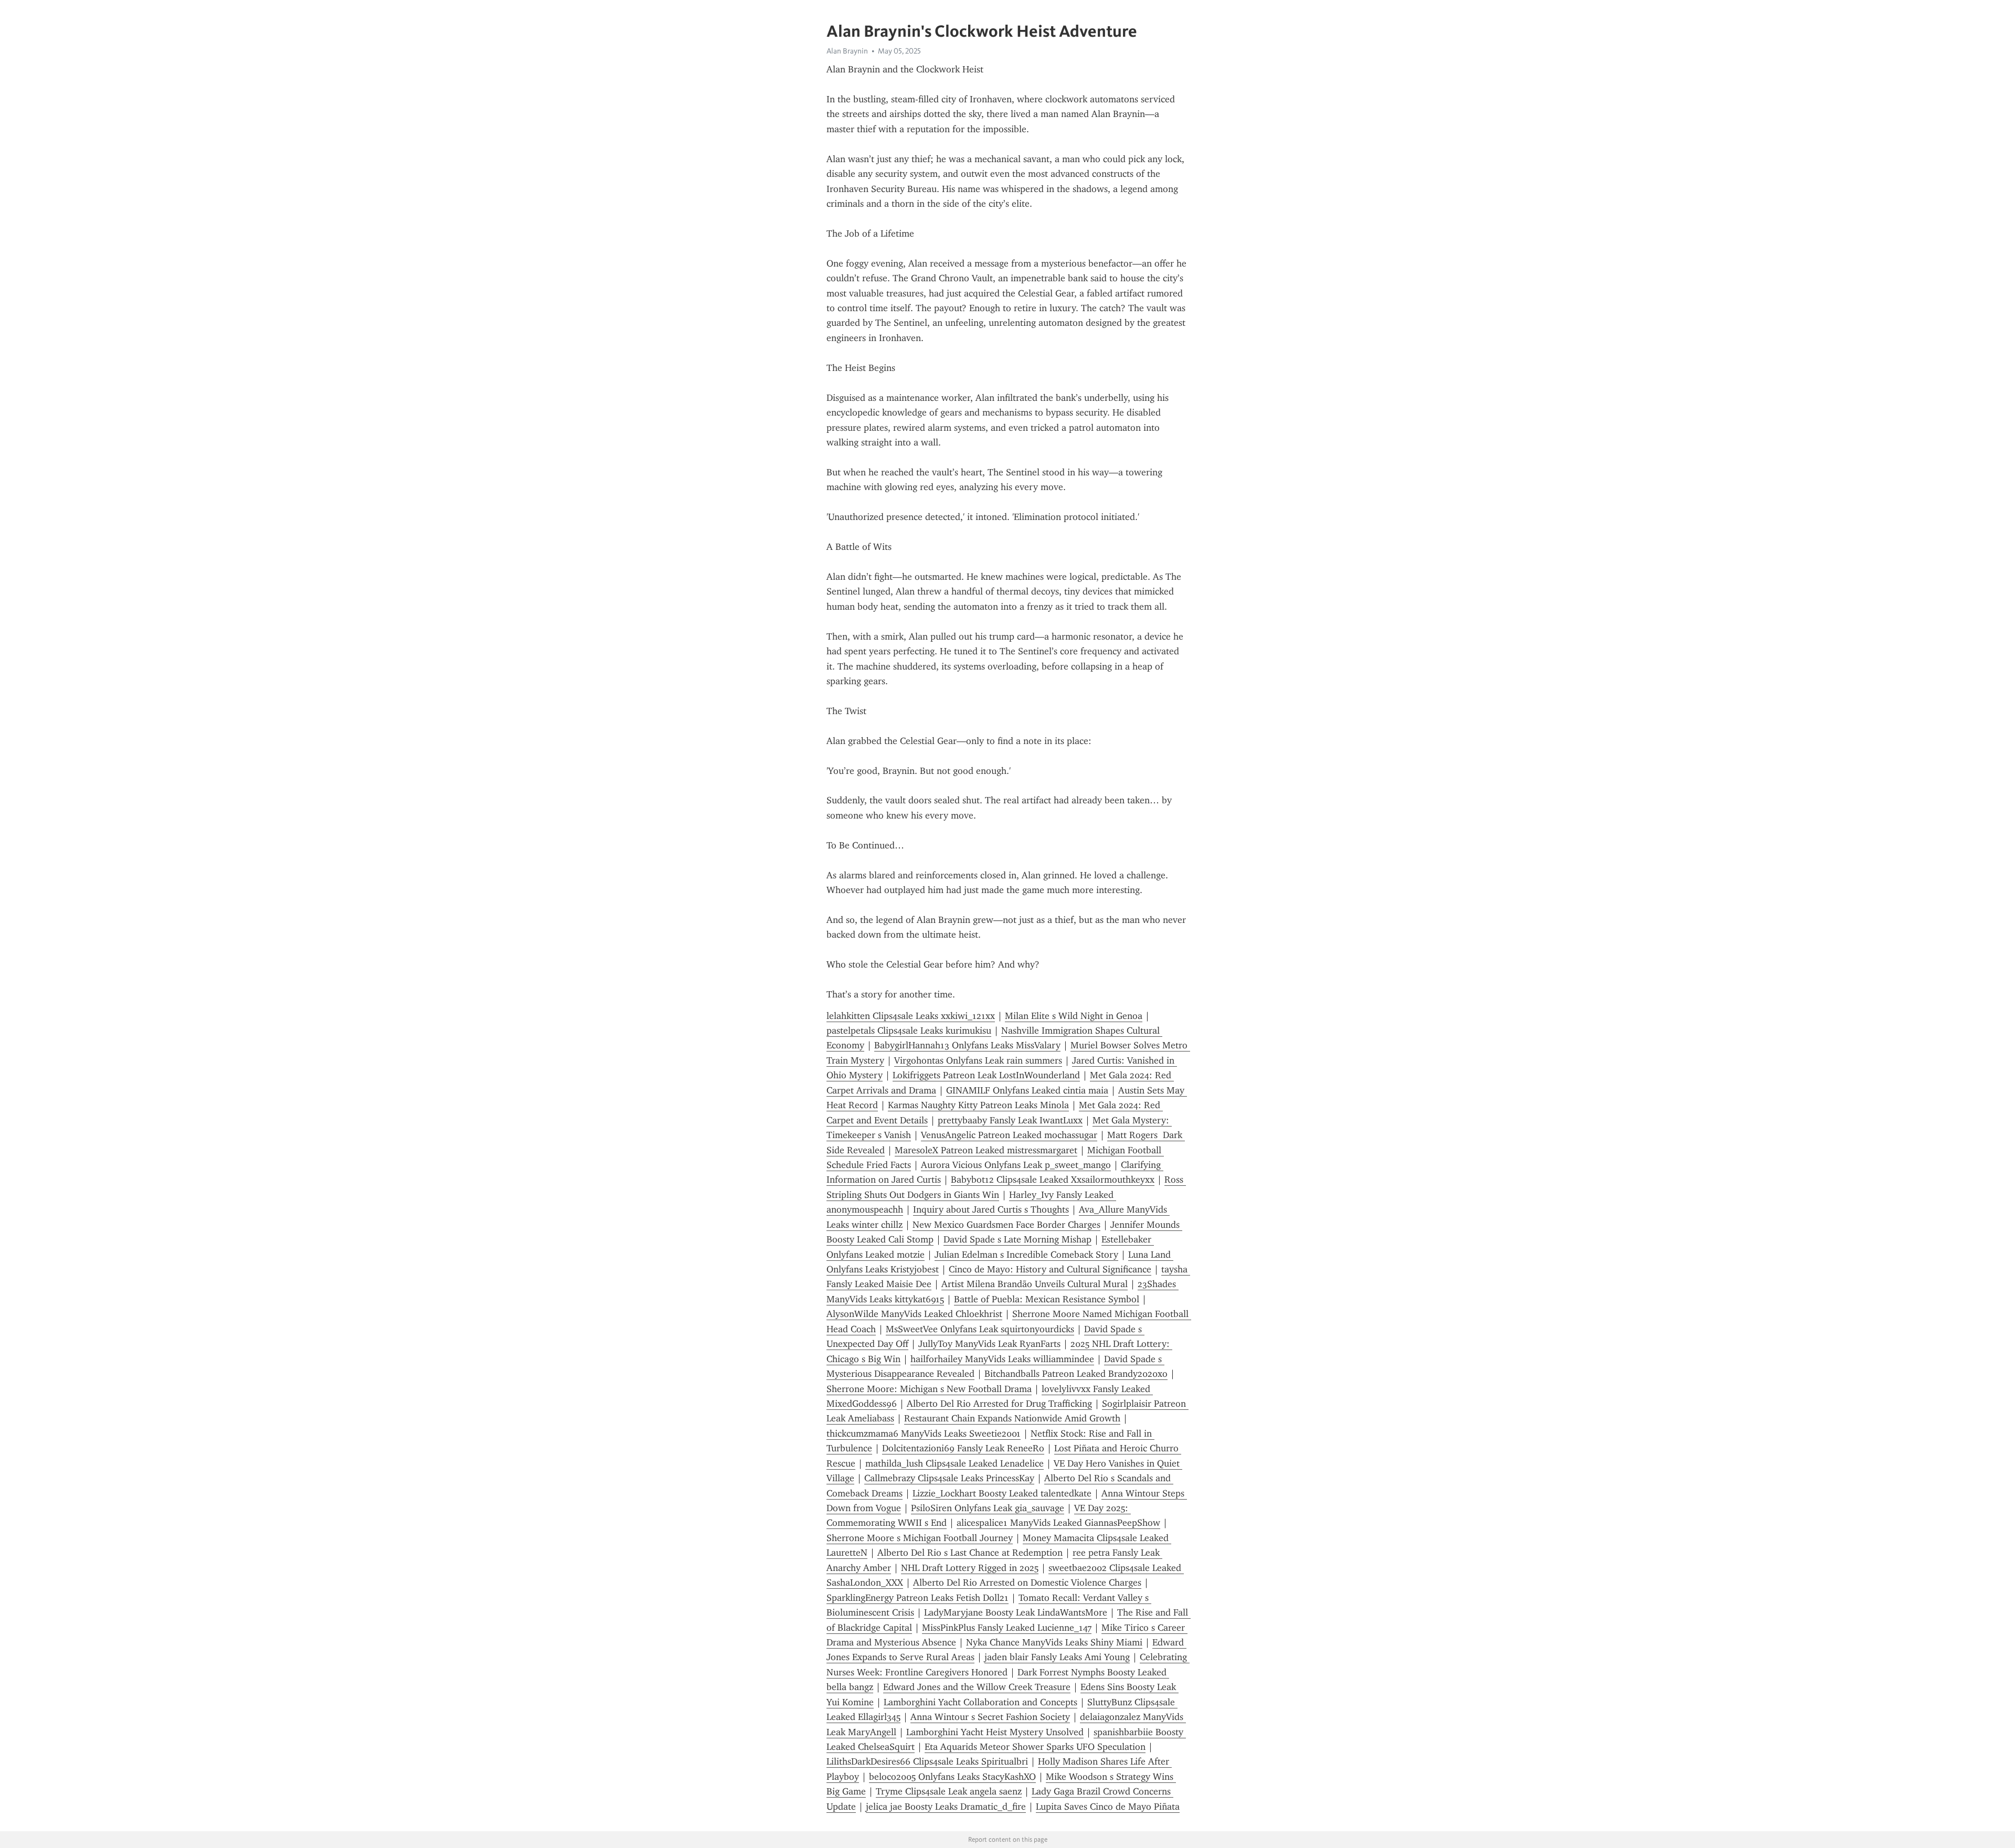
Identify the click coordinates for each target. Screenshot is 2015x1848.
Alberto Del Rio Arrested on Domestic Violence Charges (1027, 1583)
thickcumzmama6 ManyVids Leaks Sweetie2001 (924, 1433)
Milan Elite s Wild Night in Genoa (1074, 1016)
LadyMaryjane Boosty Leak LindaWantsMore (1016, 1612)
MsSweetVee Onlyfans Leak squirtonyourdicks (980, 1329)
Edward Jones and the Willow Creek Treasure (977, 1687)
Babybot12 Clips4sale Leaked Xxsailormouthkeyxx (1053, 1180)
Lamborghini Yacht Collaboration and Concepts (980, 1702)
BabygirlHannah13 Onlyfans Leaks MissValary (967, 1045)
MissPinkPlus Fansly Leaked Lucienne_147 (1007, 1628)
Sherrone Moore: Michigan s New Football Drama (929, 1389)
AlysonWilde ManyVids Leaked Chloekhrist (914, 1314)
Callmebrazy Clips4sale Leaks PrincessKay (949, 1478)
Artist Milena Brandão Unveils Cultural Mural (1035, 1284)
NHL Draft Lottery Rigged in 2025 (970, 1568)
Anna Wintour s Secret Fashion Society (990, 1717)
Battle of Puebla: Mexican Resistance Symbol (1047, 1299)
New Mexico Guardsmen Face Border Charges (1006, 1225)
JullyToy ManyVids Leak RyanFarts (989, 1344)
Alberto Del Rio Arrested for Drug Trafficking (999, 1404)
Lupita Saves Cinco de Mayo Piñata (1108, 1807)
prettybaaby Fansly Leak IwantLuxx (1010, 1120)
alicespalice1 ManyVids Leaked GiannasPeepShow (1058, 1523)
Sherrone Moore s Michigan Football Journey (920, 1538)
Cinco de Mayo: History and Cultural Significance (1050, 1269)
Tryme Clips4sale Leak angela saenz (949, 1791)
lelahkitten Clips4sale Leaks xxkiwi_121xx (911, 1016)
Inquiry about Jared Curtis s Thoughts (991, 1209)
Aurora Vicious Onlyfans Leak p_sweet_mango (1016, 1165)
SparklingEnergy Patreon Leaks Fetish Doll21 (918, 1598)
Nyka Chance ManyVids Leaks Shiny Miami (1054, 1642)
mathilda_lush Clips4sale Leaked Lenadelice (955, 1463)
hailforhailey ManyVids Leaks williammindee (1002, 1359)
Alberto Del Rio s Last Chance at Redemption (970, 1553)
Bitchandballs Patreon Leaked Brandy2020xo (1076, 1374)
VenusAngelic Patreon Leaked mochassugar (1009, 1135)
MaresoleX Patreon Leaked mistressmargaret (986, 1150)
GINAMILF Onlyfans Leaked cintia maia (1027, 1090)
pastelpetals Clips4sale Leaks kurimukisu (909, 1031)
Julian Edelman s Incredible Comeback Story (1026, 1255)
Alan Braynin (847, 51)
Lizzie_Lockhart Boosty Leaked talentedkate (1002, 1493)
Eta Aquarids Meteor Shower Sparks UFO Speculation (1035, 1747)
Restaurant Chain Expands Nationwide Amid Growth (1012, 1418)
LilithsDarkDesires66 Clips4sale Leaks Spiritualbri (927, 1761)
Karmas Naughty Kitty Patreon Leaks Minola (978, 1105)
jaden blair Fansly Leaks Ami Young (1057, 1657)
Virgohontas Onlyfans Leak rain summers (978, 1060)
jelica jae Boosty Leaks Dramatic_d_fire (946, 1807)
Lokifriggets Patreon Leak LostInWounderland (986, 1075)
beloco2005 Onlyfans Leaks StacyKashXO (952, 1777)
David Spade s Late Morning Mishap (1017, 1239)
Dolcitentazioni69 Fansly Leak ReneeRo (963, 1448)
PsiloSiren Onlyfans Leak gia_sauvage (988, 1508)
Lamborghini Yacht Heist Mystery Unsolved (995, 1732)
